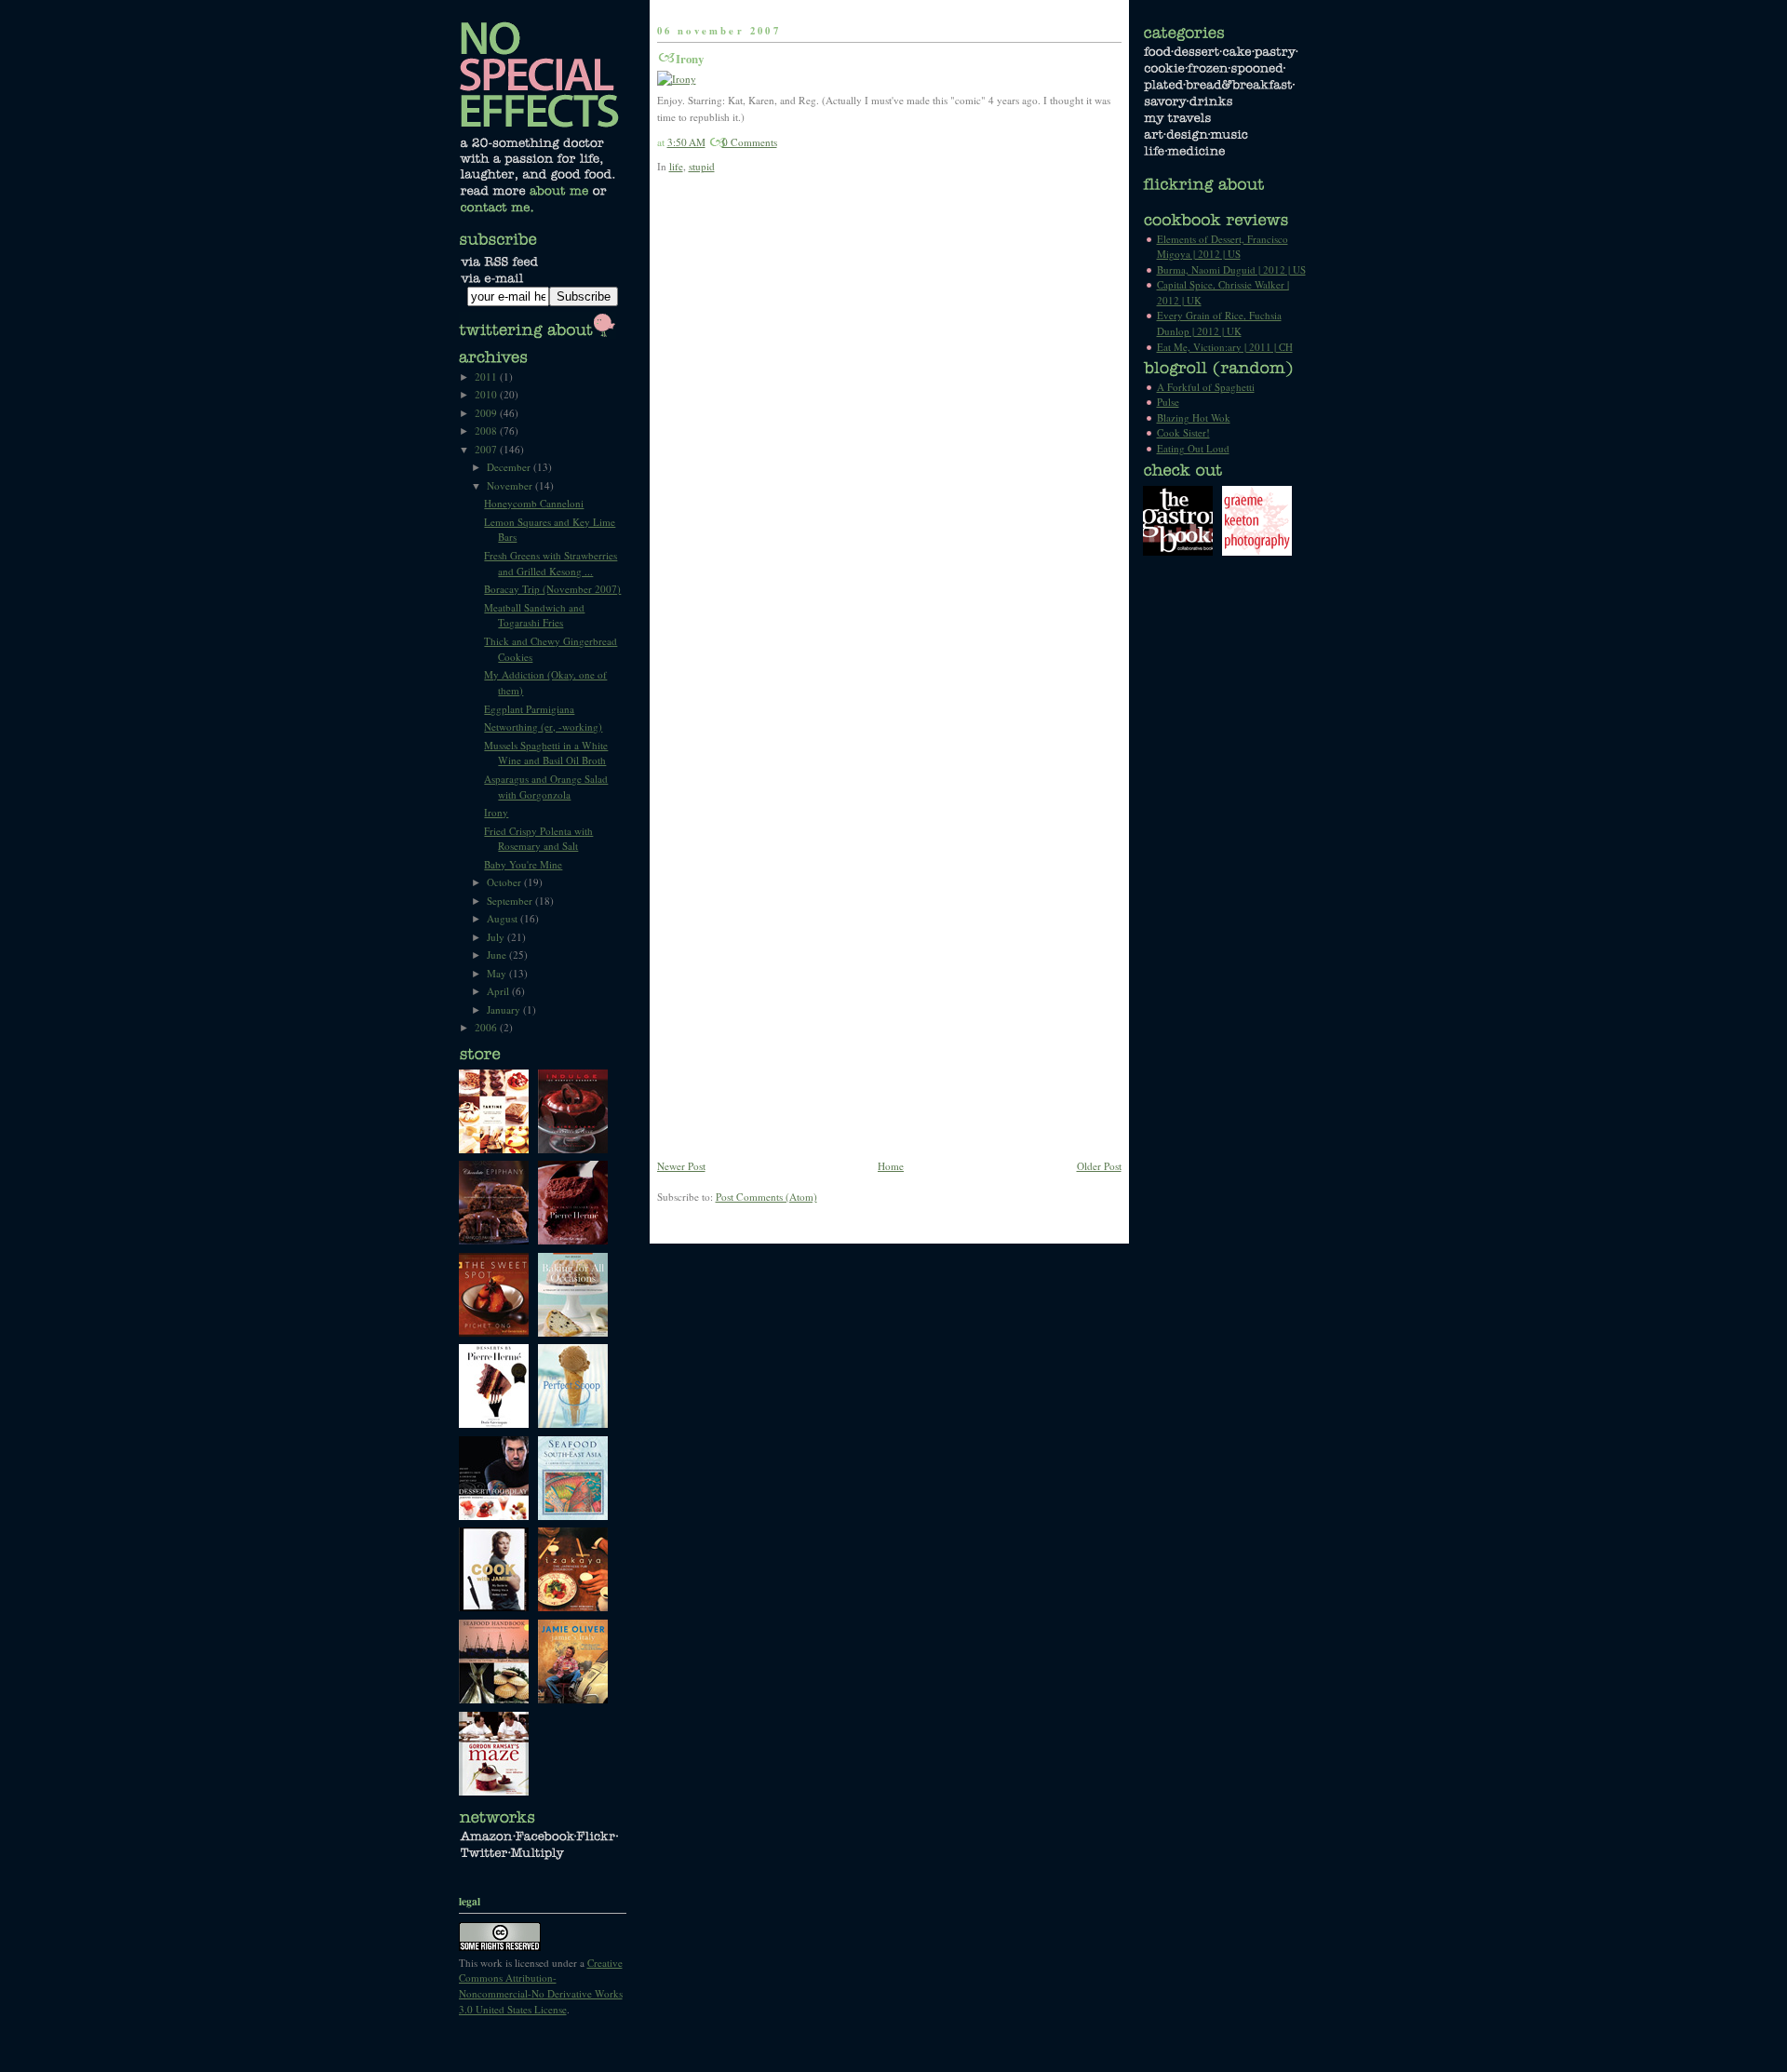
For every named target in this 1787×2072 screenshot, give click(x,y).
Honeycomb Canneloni (534, 503)
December (510, 467)
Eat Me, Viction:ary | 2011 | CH (1225, 347)
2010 (487, 394)
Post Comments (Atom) (766, 1197)
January (505, 1009)
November (511, 485)
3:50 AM (686, 142)
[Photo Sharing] (677, 79)
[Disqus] (889, 434)
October (505, 882)
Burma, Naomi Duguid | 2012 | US (1231, 269)
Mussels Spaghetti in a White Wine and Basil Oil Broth (546, 753)
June (498, 955)
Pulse (1168, 402)
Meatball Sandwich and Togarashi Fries (534, 615)
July (497, 937)
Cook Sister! (1183, 432)
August (504, 918)
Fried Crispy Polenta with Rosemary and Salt (538, 839)
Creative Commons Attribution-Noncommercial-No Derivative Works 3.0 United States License (541, 1986)
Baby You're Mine (523, 864)
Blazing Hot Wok (1194, 417)
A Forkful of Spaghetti (1206, 387)
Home (891, 1166)
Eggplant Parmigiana (529, 709)
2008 (487, 431)
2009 (487, 413)
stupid (702, 166)
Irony (690, 59)
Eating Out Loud (1193, 448)
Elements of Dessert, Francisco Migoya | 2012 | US (1223, 247)
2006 (487, 1027)
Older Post (1099, 1166)
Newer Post (681, 1166)
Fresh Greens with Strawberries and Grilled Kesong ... (551, 563)
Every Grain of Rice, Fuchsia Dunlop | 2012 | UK (1219, 323)
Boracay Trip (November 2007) (552, 589)
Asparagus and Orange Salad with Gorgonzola (546, 787)
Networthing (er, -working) (543, 727)
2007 (487, 449)
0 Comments (750, 142)
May (498, 973)
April (499, 991)
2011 (487, 377)
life (676, 166)
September (511, 901)
